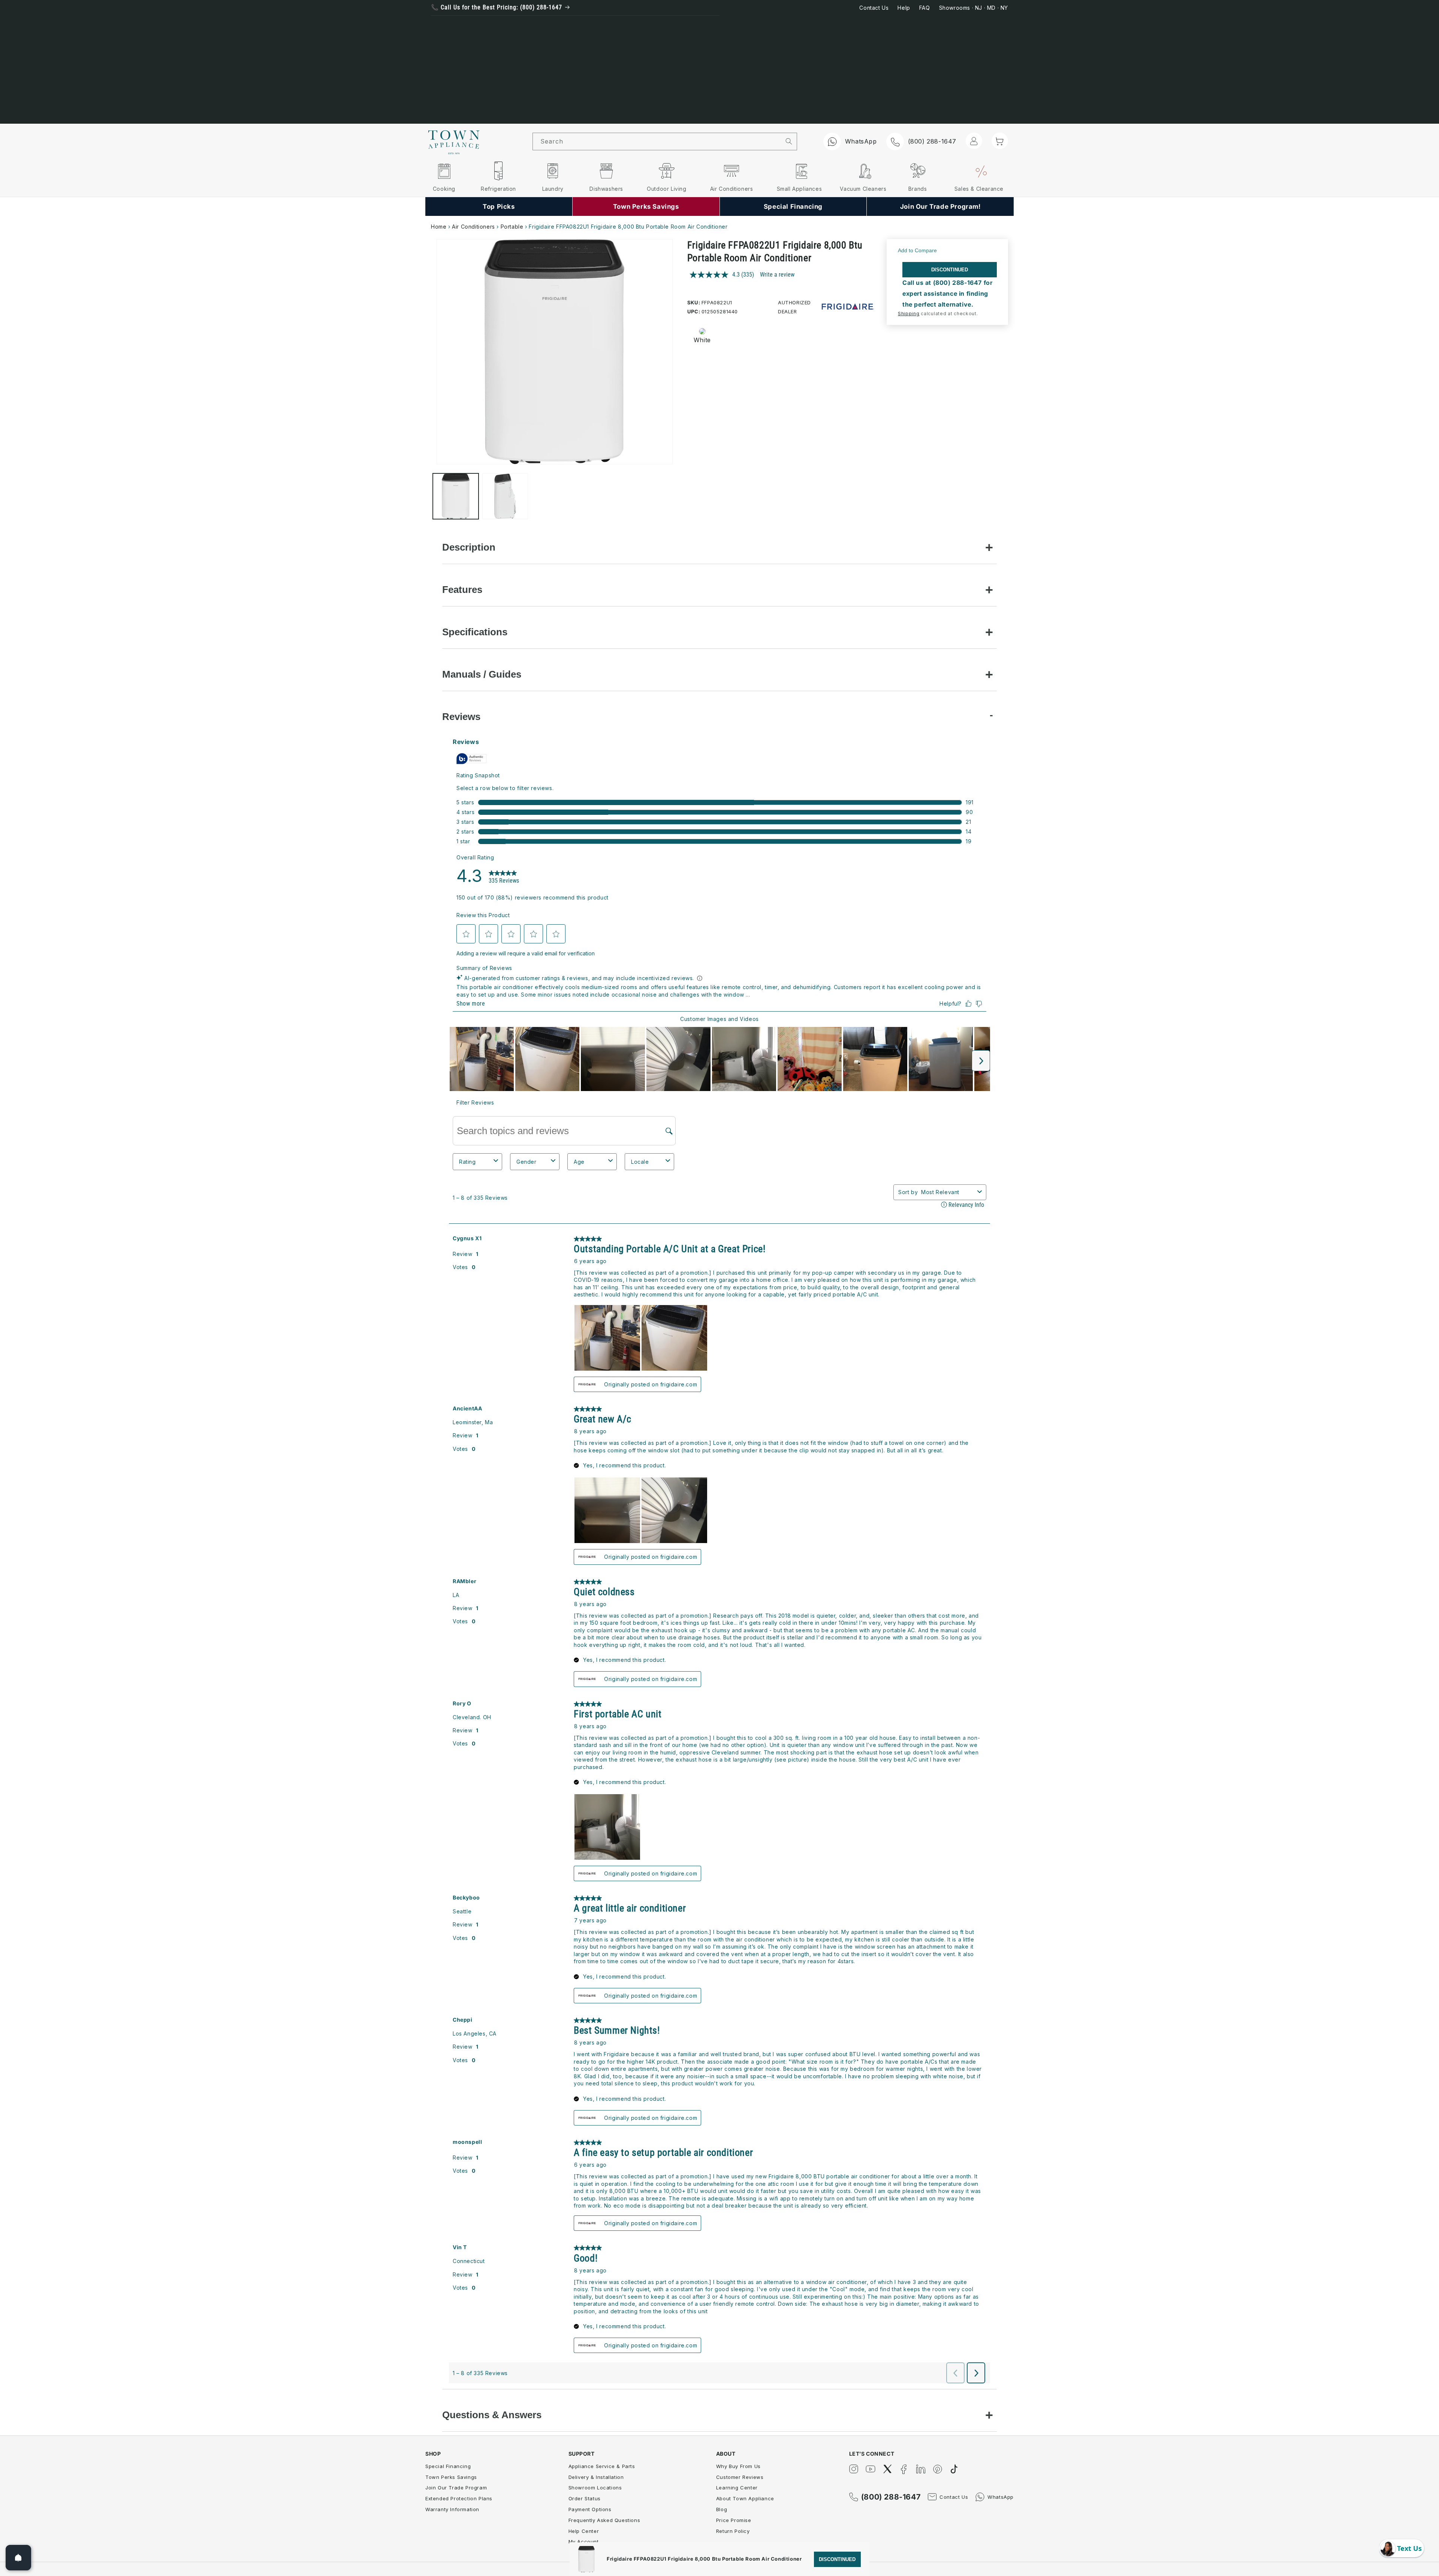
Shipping (909, 314)
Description (469, 547)
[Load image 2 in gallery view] (505, 496)
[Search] (789, 141)
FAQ (925, 8)
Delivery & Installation (596, 2477)
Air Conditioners (473, 227)
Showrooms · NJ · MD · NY (974, 8)
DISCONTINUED (950, 270)
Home (439, 227)
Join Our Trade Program (456, 2488)
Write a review (777, 275)
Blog (722, 2509)
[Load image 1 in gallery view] (456, 496)
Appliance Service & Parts (602, 2466)
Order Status (585, 2498)
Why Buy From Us (738, 2466)
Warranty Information (452, 2509)
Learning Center (737, 2488)
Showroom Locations (595, 2488)
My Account (584, 2542)
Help (904, 8)
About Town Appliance (745, 2498)
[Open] (18, 2558)
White (702, 340)
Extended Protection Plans (459, 2498)
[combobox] (657, 141)
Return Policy (733, 2531)
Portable (512, 227)
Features (462, 590)
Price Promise (734, 2520)
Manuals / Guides (482, 674)
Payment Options (590, 2509)
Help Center (584, 2531)
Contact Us (874, 8)
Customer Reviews (740, 2477)
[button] (1000, 141)
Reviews (461, 717)
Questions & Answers (492, 2415)
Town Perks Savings (451, 2477)
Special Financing (448, 2466)
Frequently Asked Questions (604, 2520)
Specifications (475, 632)
